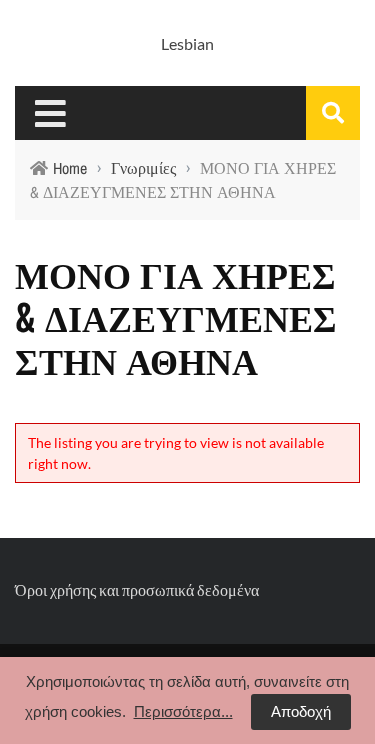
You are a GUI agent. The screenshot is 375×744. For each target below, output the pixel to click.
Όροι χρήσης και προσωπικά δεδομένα (137, 589)
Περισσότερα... (183, 711)
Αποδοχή (301, 711)
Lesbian (187, 43)
